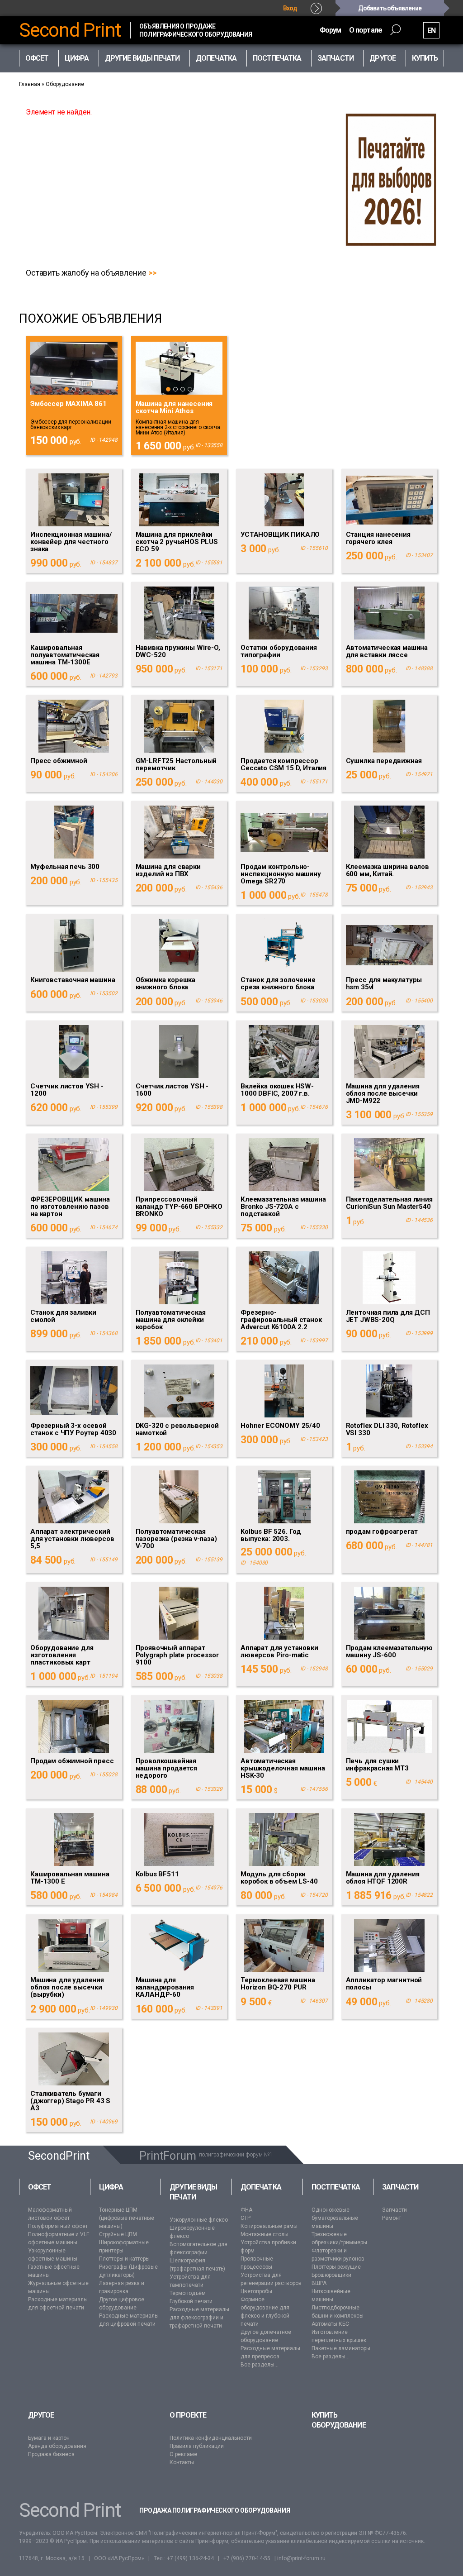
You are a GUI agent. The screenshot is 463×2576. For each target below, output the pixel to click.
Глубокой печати (191, 2301)
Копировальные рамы (269, 2226)
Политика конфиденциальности (211, 2438)
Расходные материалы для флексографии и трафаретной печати (199, 2318)
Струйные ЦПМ (118, 2234)
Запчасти (400, 2187)
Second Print (70, 30)
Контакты (182, 2462)
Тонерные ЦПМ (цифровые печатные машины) (127, 2218)
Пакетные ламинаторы (341, 2348)
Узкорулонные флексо (199, 2220)
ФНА (246, 2210)
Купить (425, 58)
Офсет (40, 2187)
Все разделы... (260, 2365)
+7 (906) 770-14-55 (247, 2558)
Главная (30, 84)
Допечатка (261, 2187)
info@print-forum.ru (301, 2558)
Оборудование (65, 84)
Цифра (111, 2187)
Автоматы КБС (330, 2324)
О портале (366, 30)
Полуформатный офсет (58, 2226)
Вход (290, 8)
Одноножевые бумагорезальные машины (335, 2218)
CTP (246, 2218)
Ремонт (392, 2218)
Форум (330, 30)
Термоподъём (188, 2293)
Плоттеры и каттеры (124, 2259)
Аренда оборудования (57, 2446)
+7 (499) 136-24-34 (190, 2558)
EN (431, 31)
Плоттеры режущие (336, 2267)
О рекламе (183, 2454)
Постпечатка (336, 2187)
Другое (41, 2415)
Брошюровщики (331, 2275)
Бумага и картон (49, 2438)
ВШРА (319, 2283)
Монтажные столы (265, 2234)
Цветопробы (256, 2291)
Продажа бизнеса (51, 2454)
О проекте (188, 2415)
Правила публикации (197, 2446)
